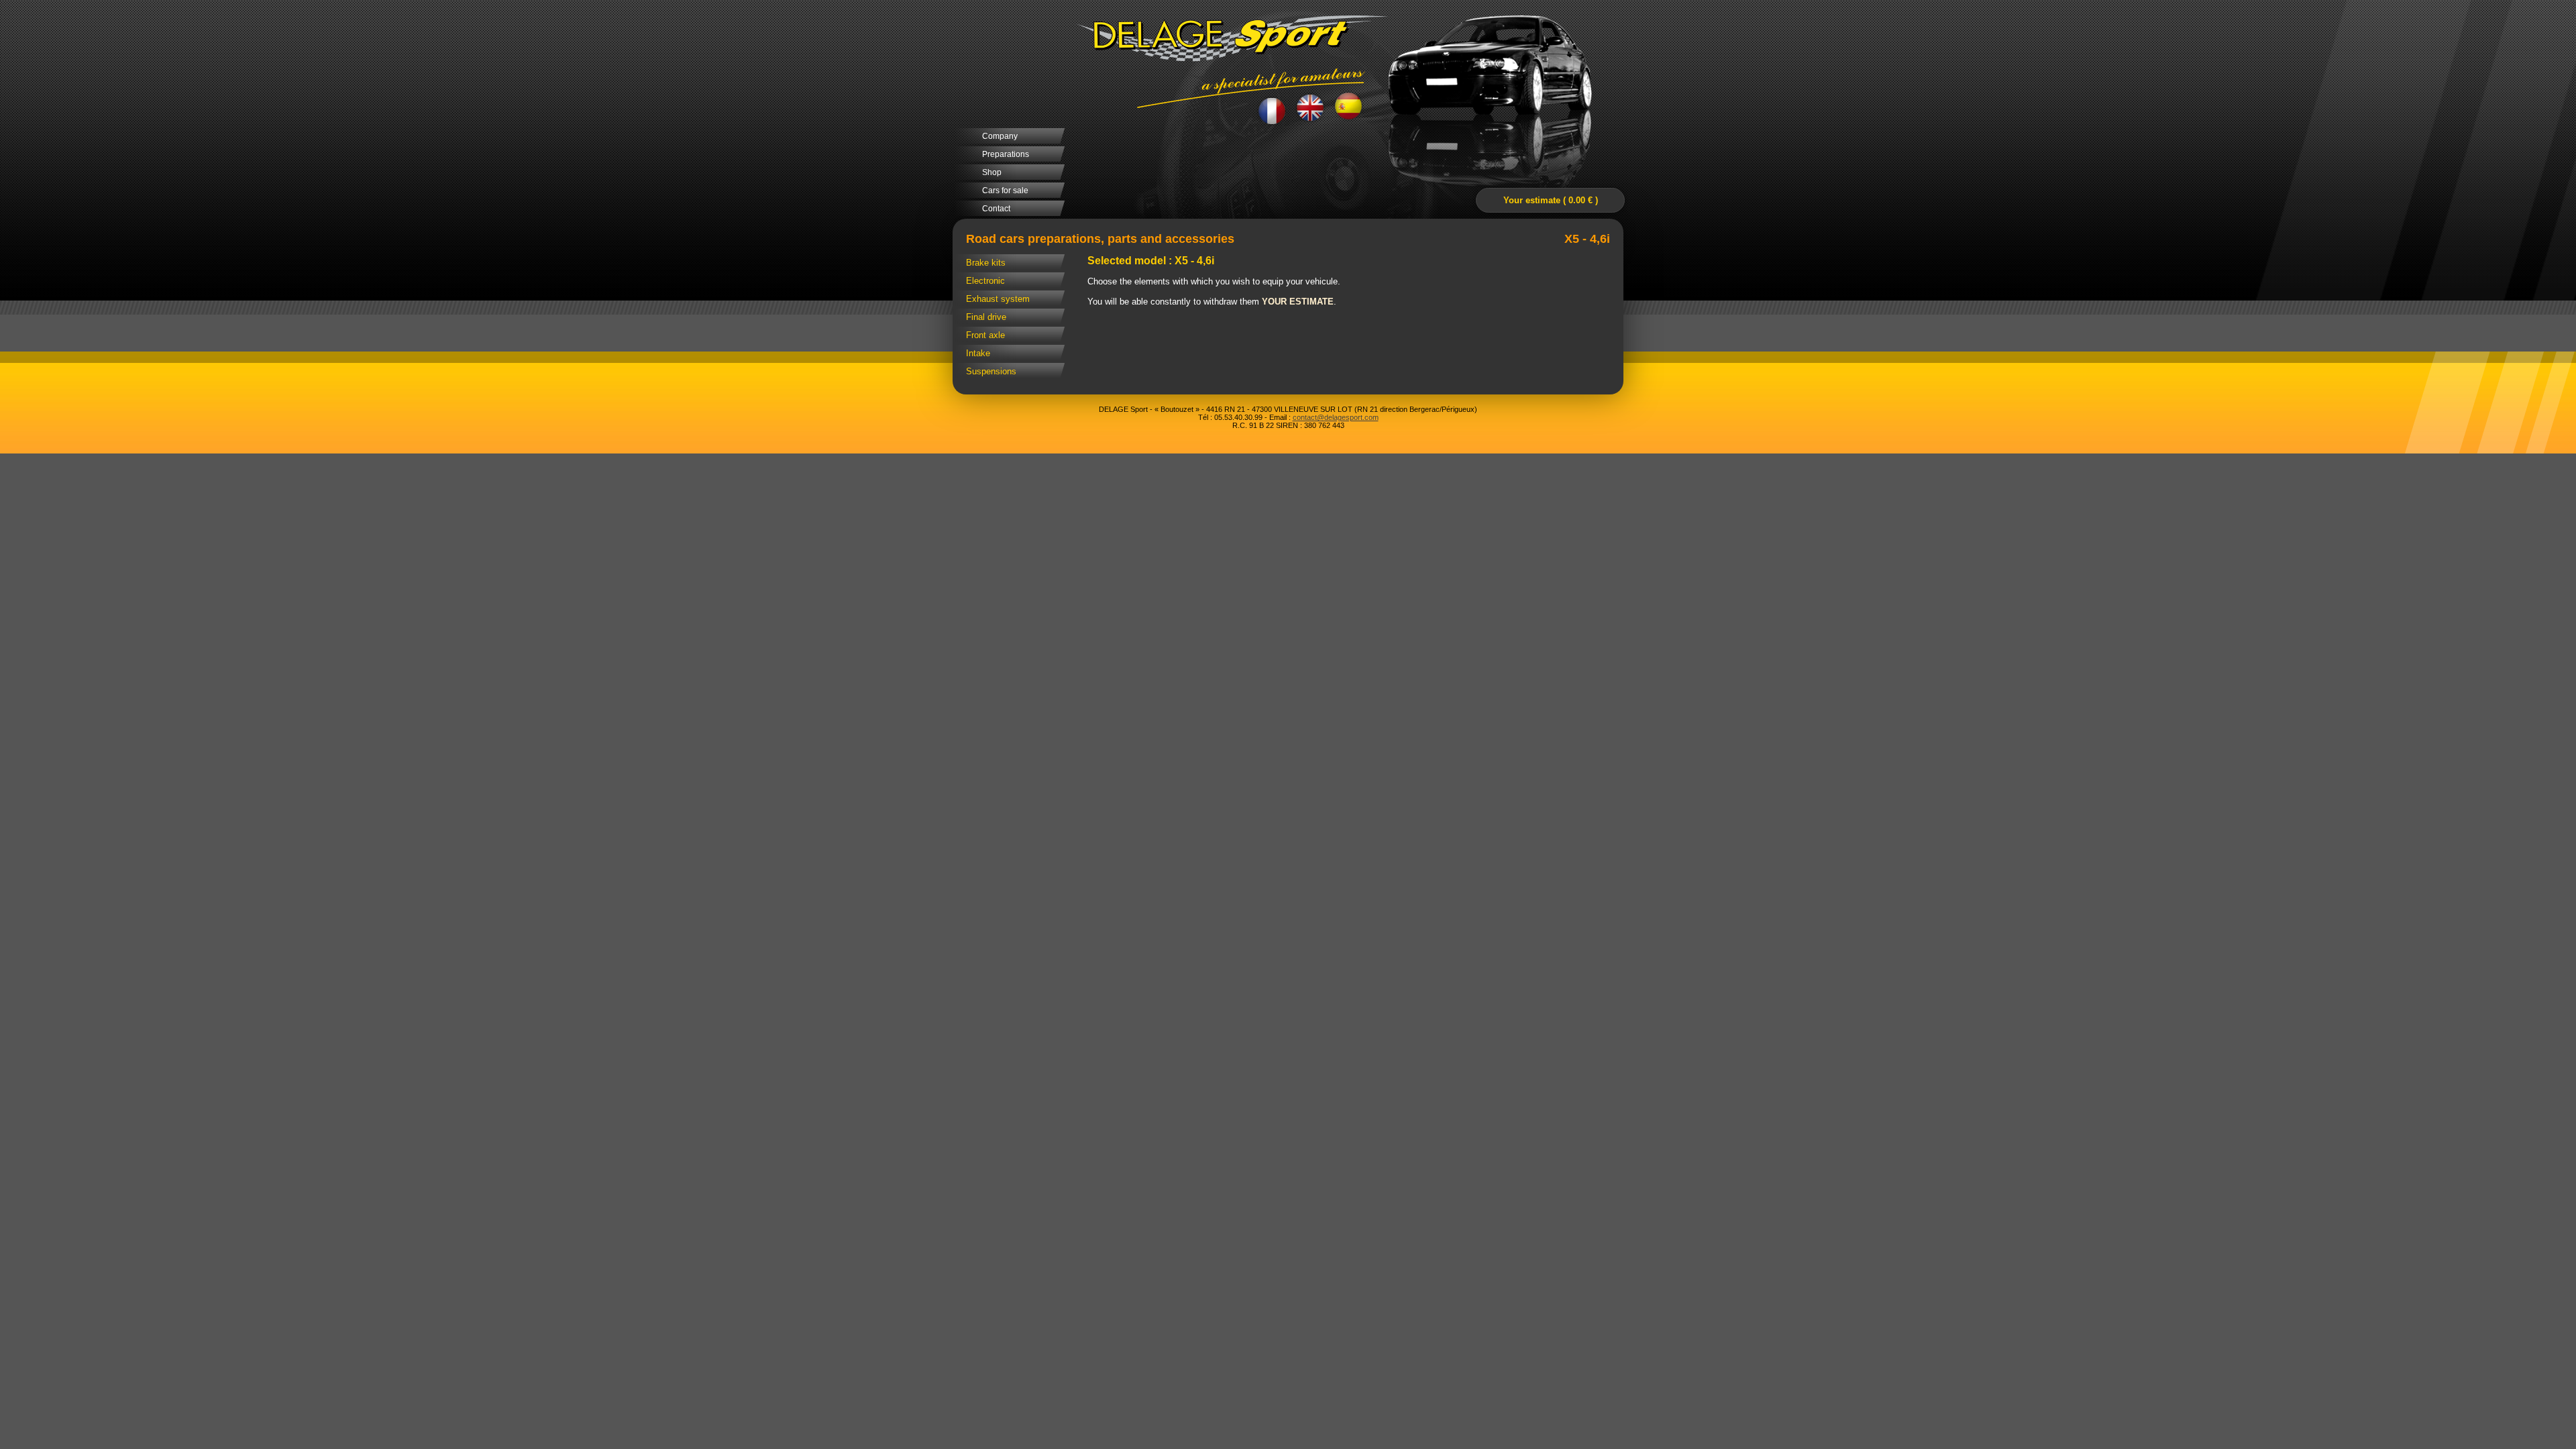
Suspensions (991, 371)
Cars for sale (1005, 191)
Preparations (1006, 154)
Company (1000, 136)
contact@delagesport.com (1336, 417)
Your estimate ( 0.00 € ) (1551, 200)
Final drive (986, 317)
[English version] (1310, 108)
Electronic (985, 281)
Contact (996, 209)
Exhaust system (998, 299)
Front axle (985, 335)
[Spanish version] (1349, 107)
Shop (992, 172)
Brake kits (986, 263)
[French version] (1272, 110)
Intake (978, 353)
